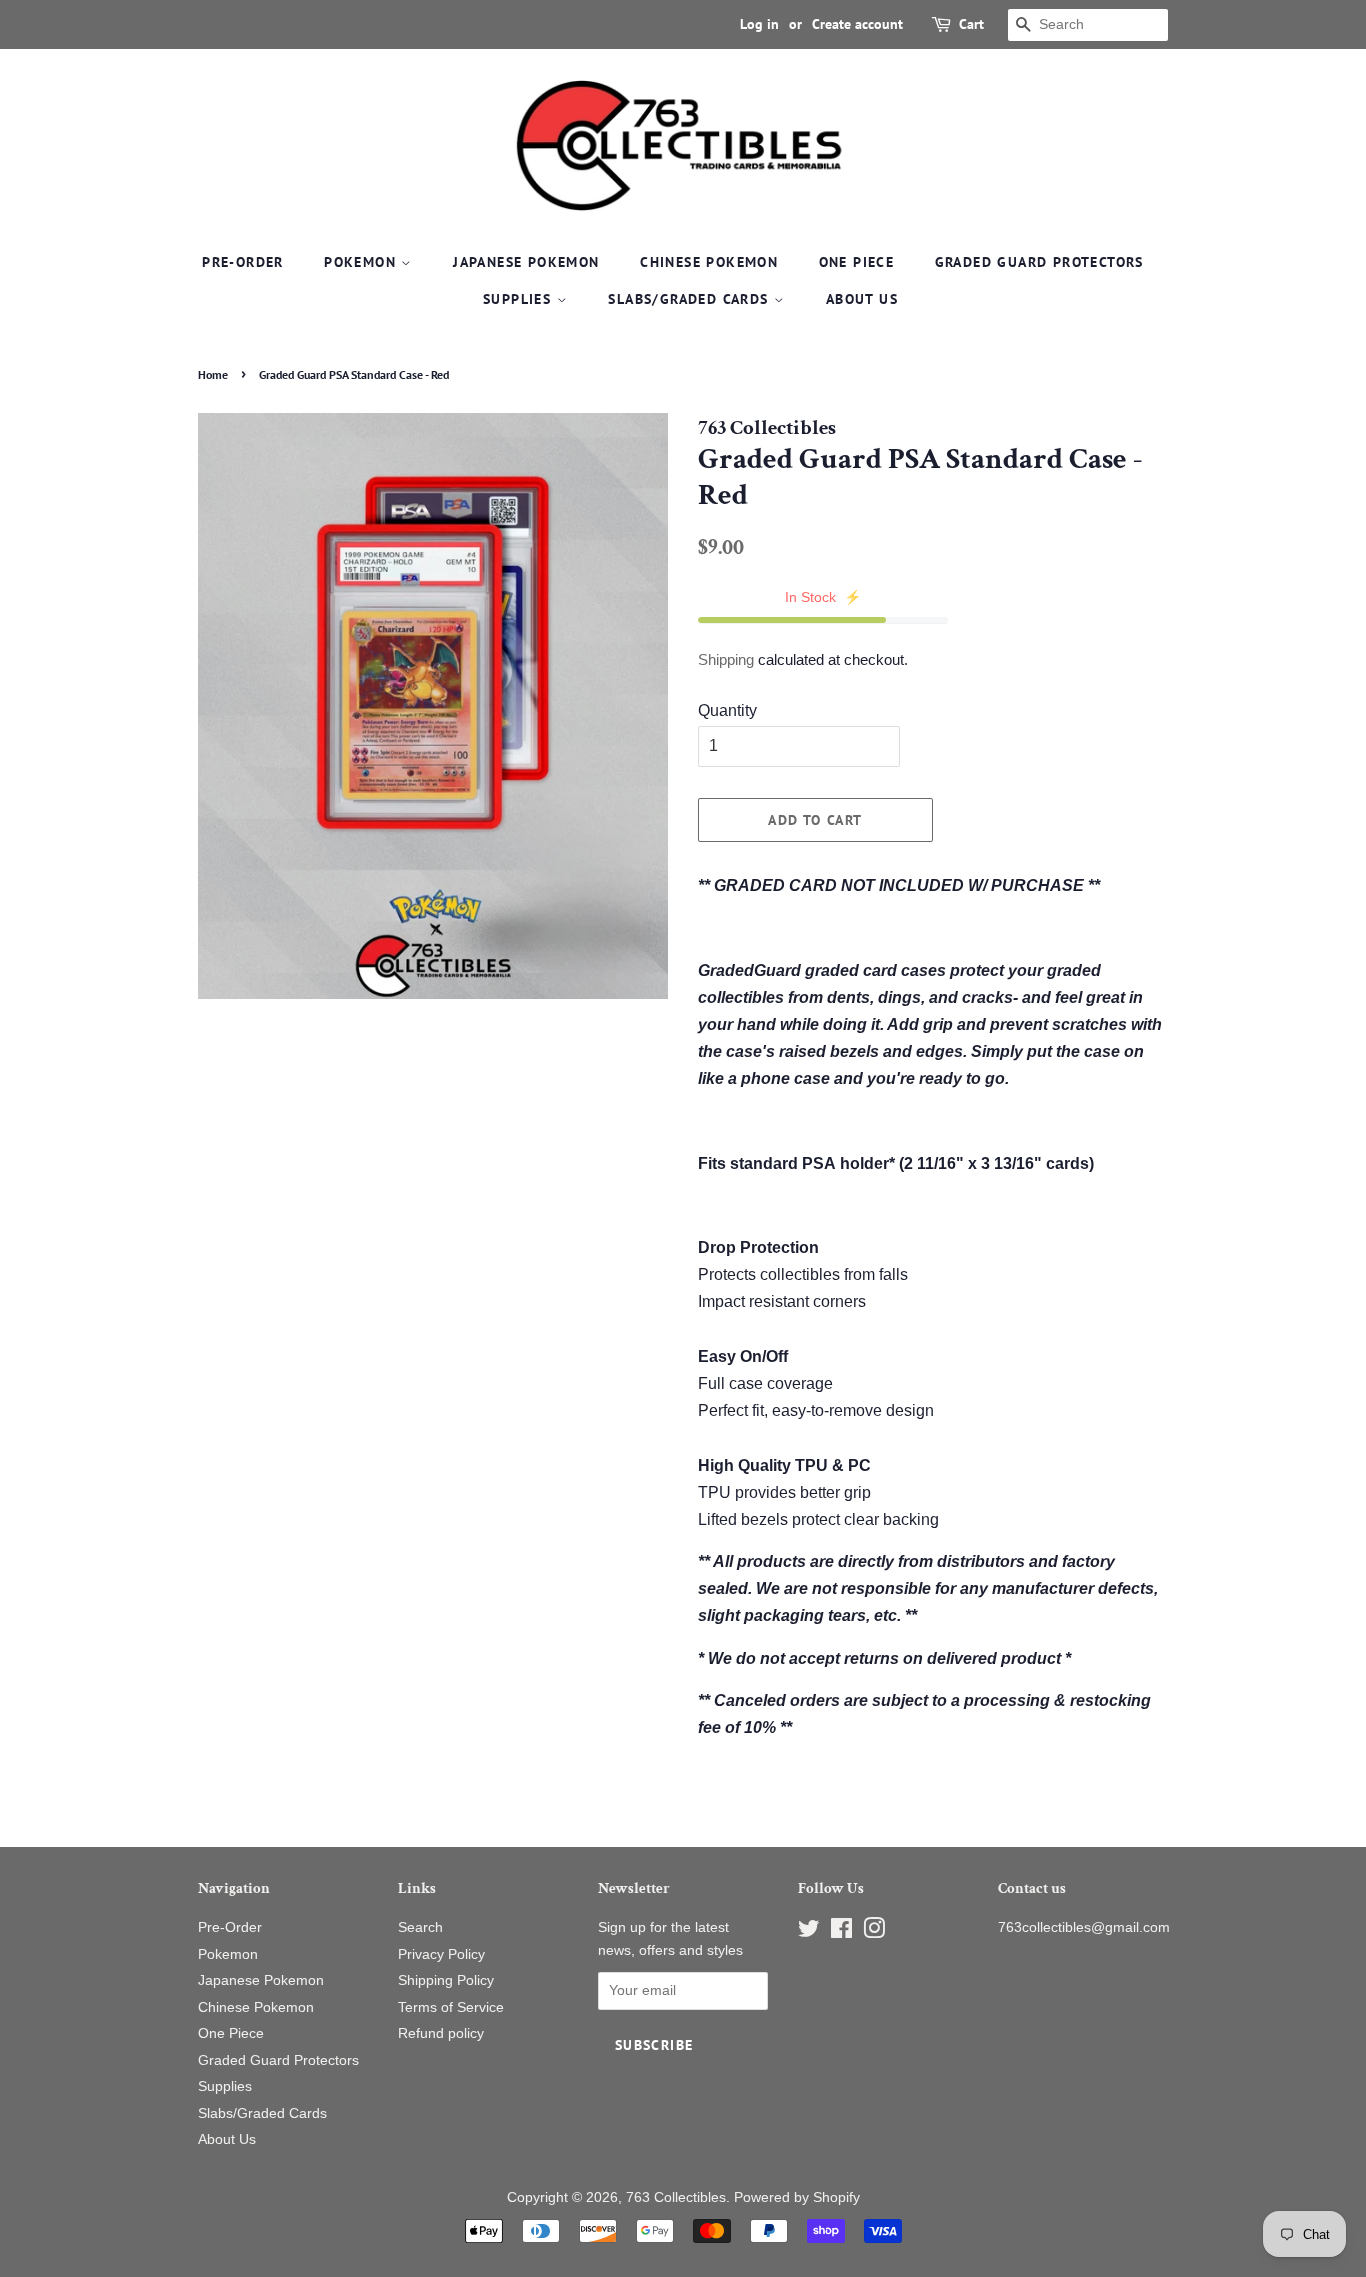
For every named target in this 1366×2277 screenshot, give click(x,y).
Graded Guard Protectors (1039, 262)
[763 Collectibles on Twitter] (809, 1932)
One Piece (857, 262)
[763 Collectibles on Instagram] (874, 1932)
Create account (857, 24)
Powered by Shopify (797, 2197)
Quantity (727, 710)
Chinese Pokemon (709, 262)
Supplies (520, 299)
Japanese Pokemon (526, 262)
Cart (971, 24)
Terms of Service (451, 2007)
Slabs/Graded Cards (691, 299)
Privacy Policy (441, 1954)
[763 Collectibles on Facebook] (841, 1932)
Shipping (726, 659)
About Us (862, 299)
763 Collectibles (676, 2197)
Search (420, 1927)
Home (213, 374)
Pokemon (362, 262)
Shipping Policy (446, 1980)
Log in (759, 24)
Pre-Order (243, 262)
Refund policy (441, 2033)
